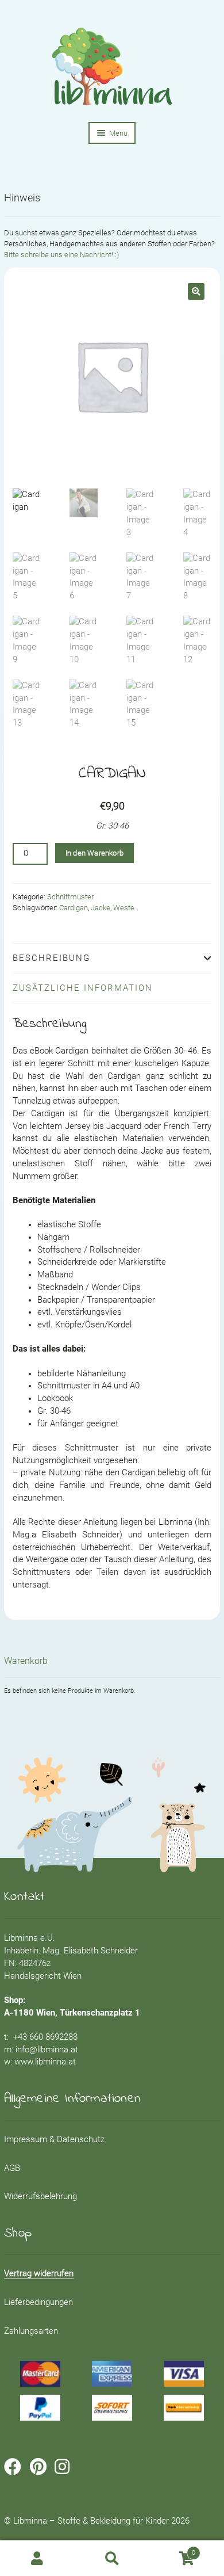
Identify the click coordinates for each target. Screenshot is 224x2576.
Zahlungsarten (31, 2331)
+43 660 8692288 (45, 2037)
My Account (37, 2558)
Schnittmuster (70, 897)
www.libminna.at (45, 2062)
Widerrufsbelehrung (40, 2197)
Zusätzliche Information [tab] (83, 988)
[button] (196, 291)
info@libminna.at (47, 2050)
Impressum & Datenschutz (54, 2140)
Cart (172, 2550)
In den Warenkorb (94, 853)
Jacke (101, 908)
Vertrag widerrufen (39, 2274)
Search (112, 2558)
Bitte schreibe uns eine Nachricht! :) (61, 255)
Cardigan (74, 908)
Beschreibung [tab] (51, 958)
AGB (12, 2168)
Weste (124, 908)
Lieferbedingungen (38, 2302)
